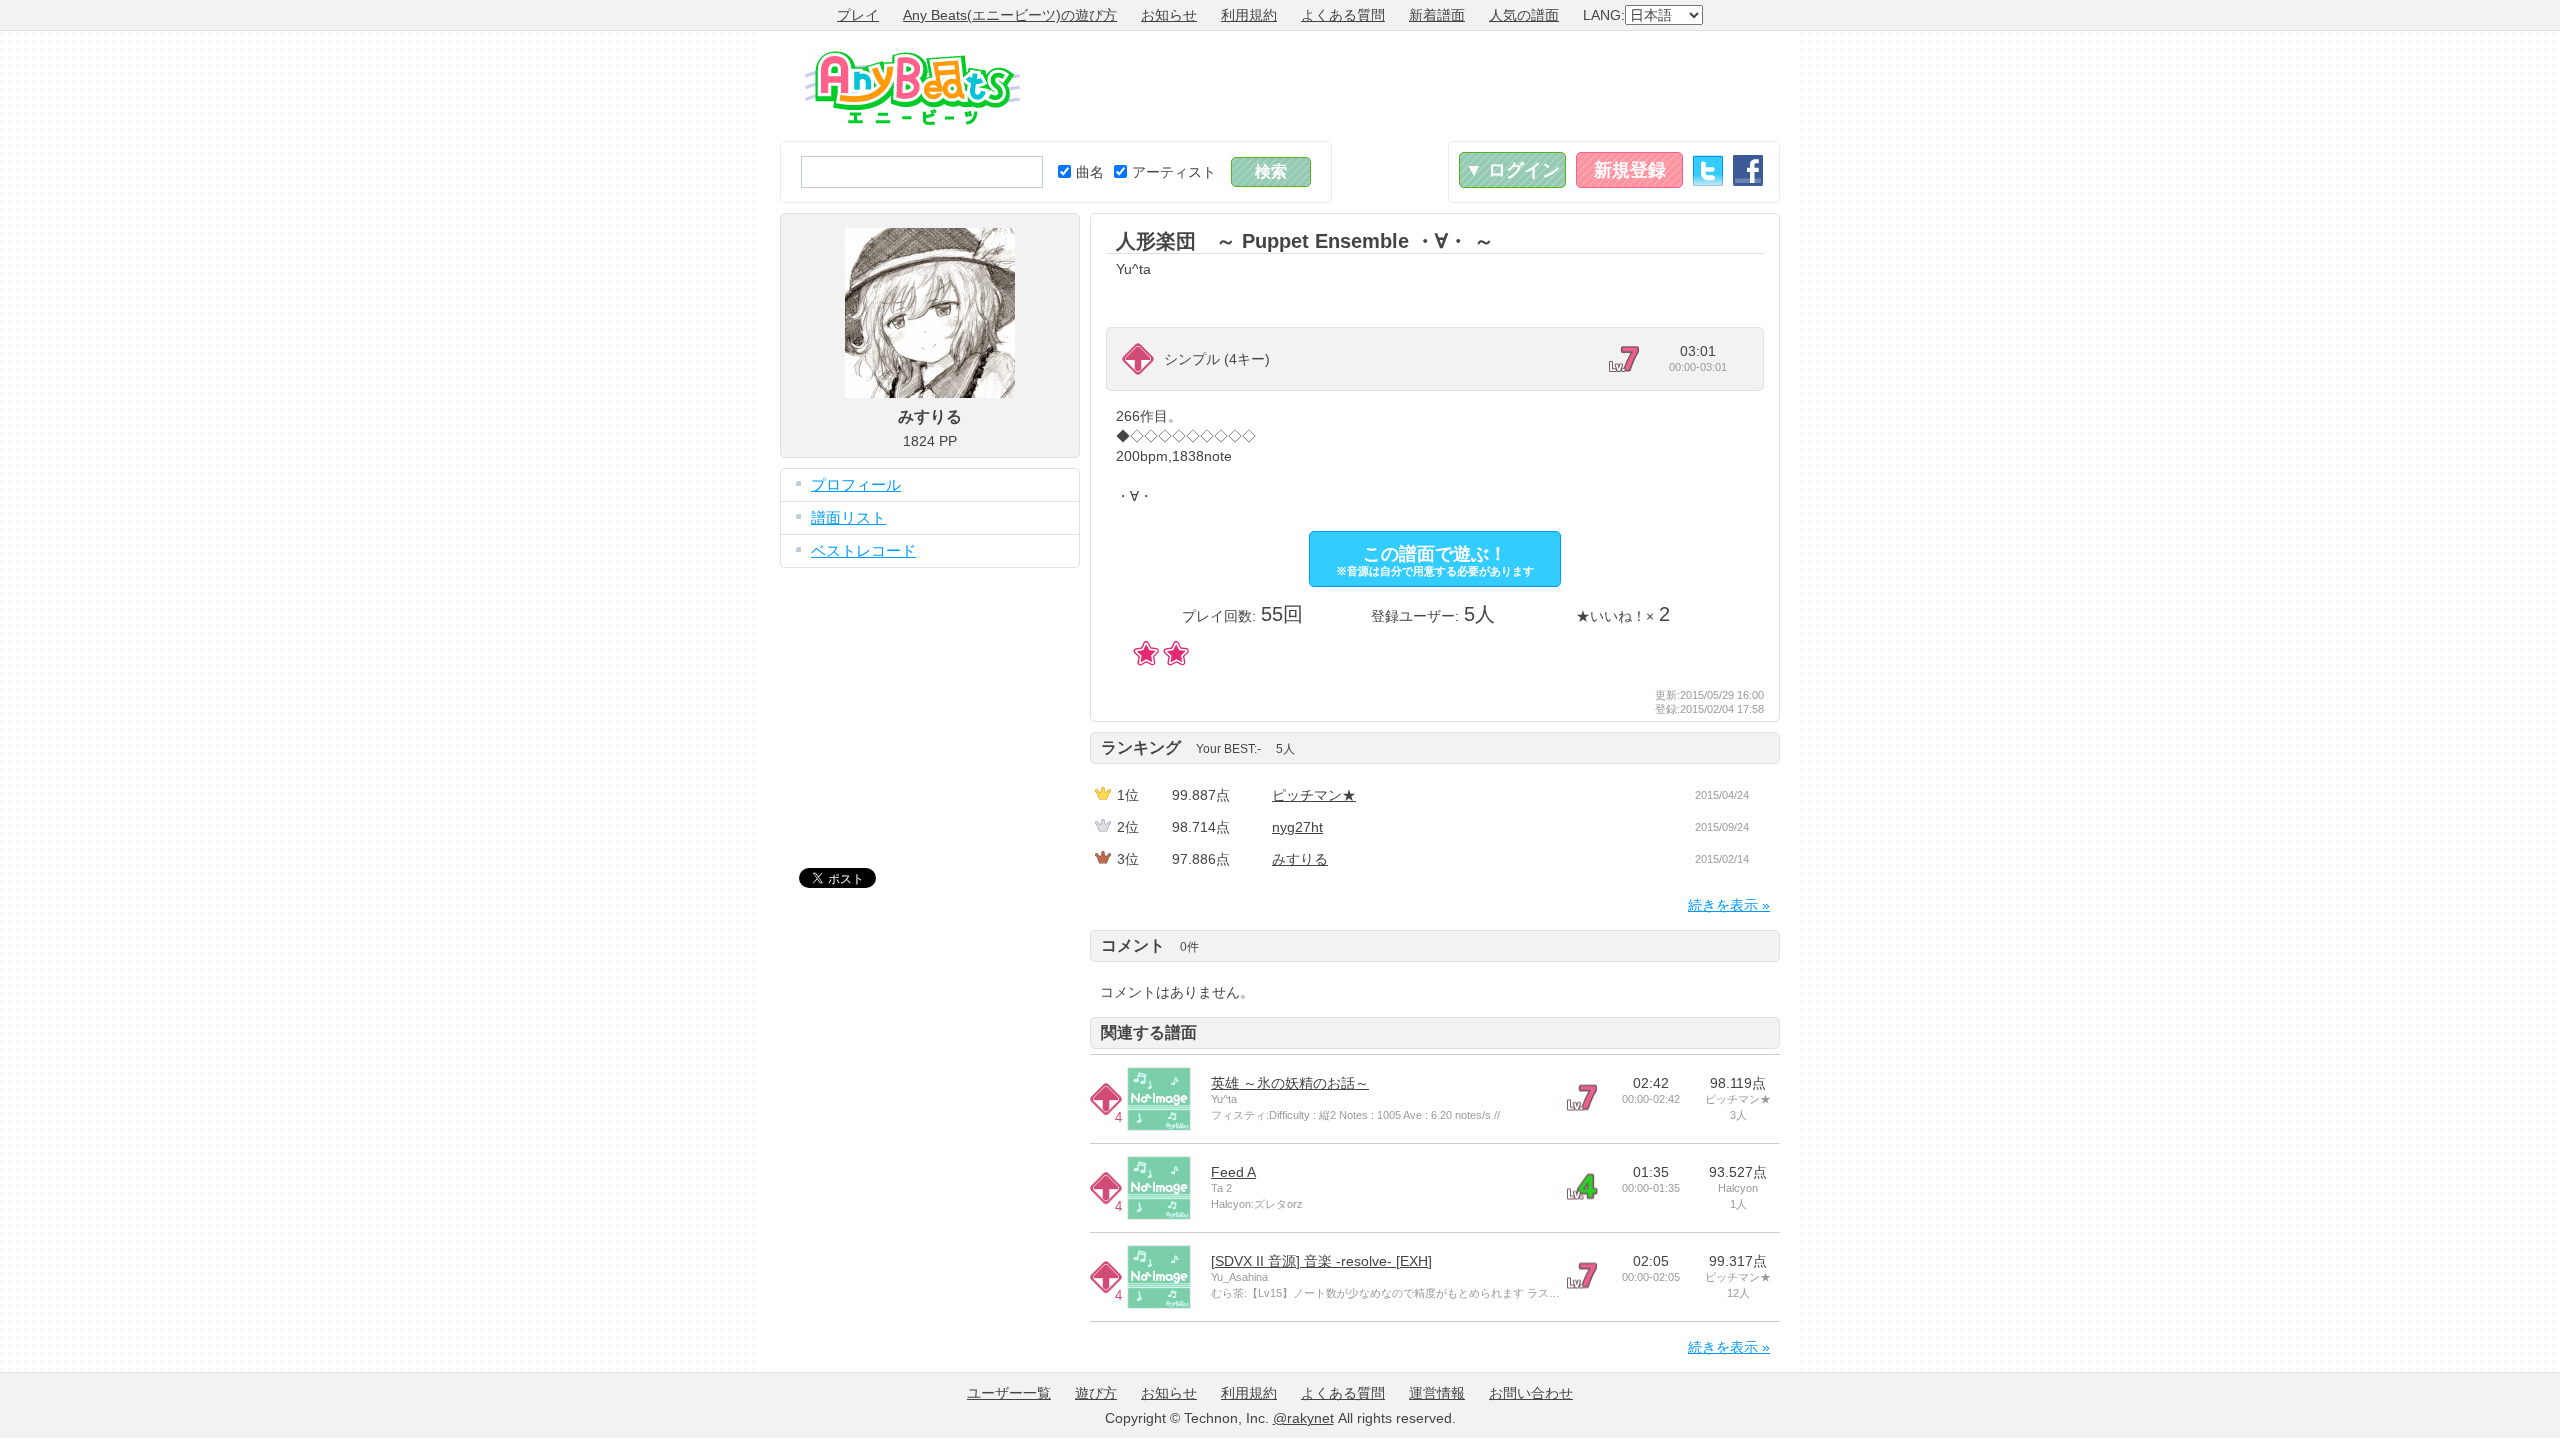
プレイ (858, 15)
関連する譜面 (1149, 1032)
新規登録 (1630, 170)
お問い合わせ (1531, 1393)
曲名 (1090, 172)
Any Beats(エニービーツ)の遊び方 (1010, 15)
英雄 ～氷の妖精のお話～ (1290, 1083)
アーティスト (1174, 172)
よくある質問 (1343, 15)
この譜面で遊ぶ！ (1435, 560)
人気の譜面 (1524, 15)
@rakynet (1303, 1418)
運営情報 (1437, 1393)
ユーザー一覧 (1009, 1393)
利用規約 (1249, 15)
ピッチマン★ (1314, 795)
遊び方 (1096, 1393)
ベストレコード (863, 550)
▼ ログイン (1512, 170)
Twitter (1708, 170)
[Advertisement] (1416, 86)
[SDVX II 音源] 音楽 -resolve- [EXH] (1321, 1261)
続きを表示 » (1729, 905)
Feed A (1233, 1172)
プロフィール (856, 484)
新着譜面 (1437, 15)
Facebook (1748, 170)
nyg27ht (1297, 827)
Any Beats (912, 88)
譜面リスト (848, 517)
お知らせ (1169, 15)
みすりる (1300, 859)
